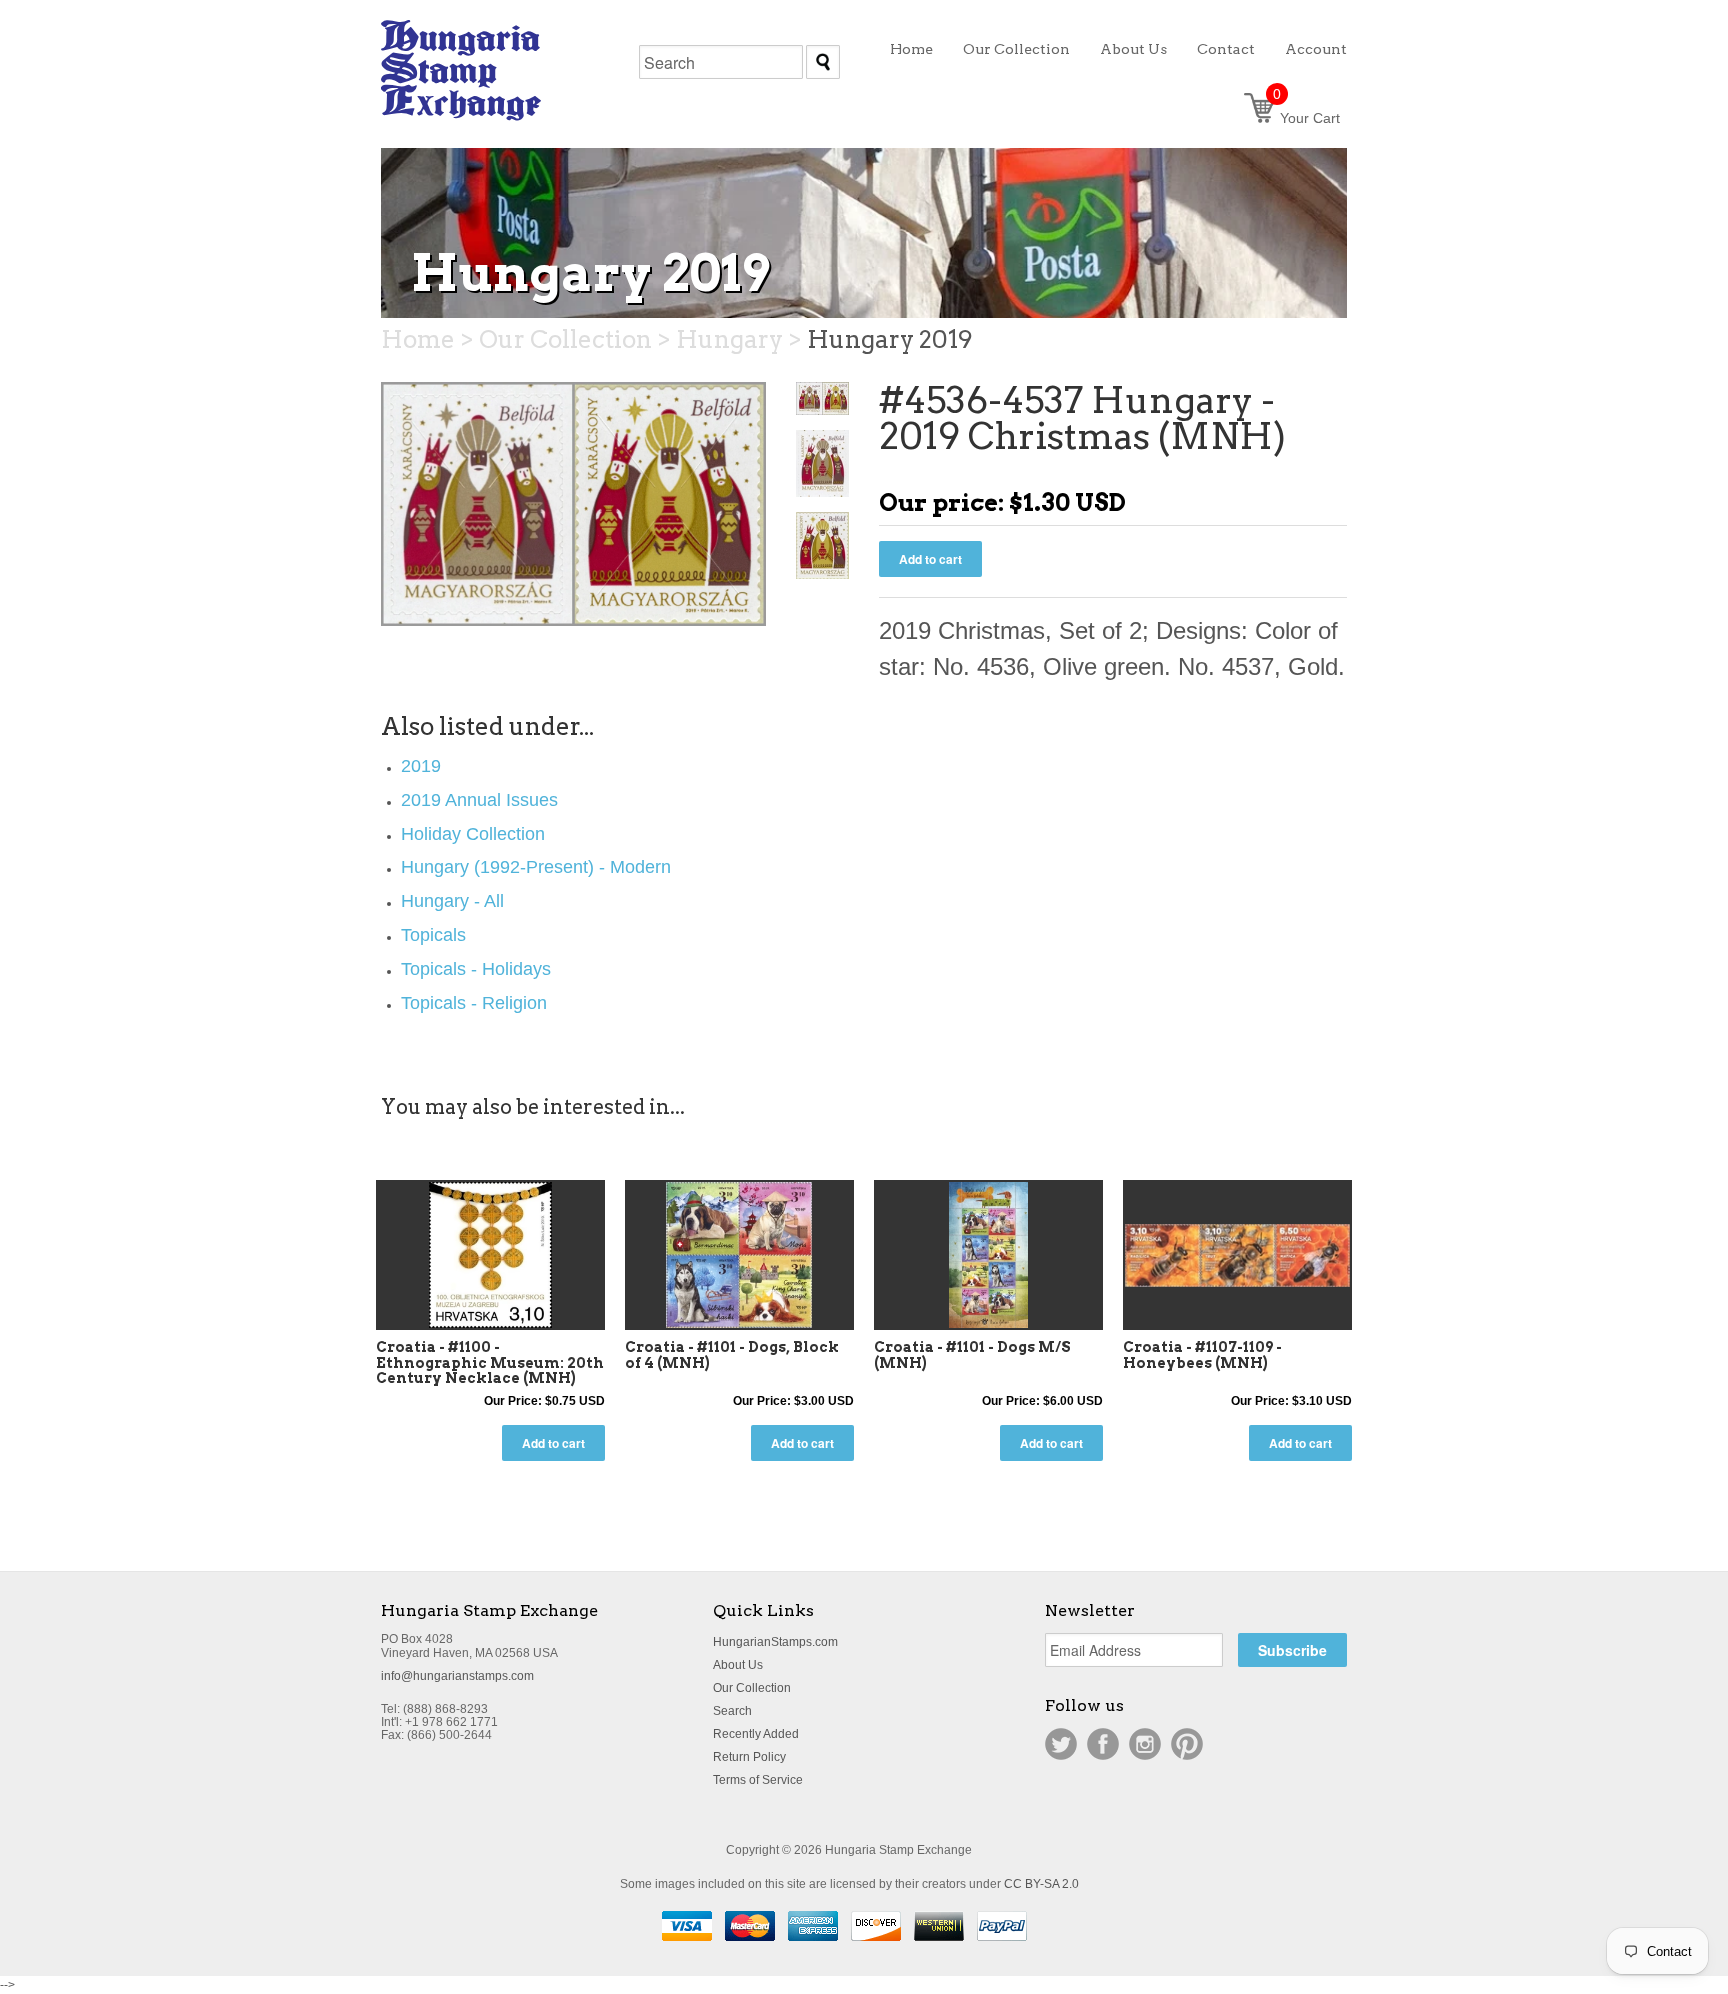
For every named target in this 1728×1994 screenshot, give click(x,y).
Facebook (1103, 1744)
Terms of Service (758, 1780)
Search (732, 1711)
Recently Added (756, 1734)
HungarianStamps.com (775, 1642)
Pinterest (1187, 1744)
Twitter (1061, 1744)
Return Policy (749, 1757)
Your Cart (1306, 118)
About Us (738, 1665)
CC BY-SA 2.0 (1041, 1884)
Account (1316, 49)
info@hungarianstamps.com (457, 1676)
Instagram (1145, 1744)
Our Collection (752, 1688)
